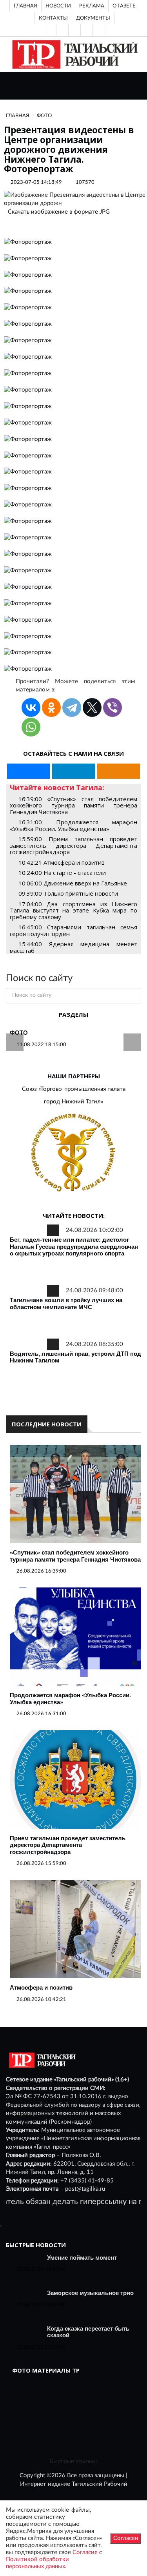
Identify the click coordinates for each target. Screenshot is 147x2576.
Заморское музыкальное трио (90, 2293)
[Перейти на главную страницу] (73, 54)
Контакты (53, 18)
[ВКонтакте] (74, 30)
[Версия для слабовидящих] (50, 30)
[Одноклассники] (99, 30)
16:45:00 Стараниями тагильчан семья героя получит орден (73, 930)
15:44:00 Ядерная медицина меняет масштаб (73, 947)
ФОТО (19, 1033)
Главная (25, 6)
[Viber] (113, 707)
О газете (124, 6)
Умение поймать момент (82, 2258)
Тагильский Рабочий (100, 2484)
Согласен (126, 2538)
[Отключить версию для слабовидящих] (62, 30)
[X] (92, 707)
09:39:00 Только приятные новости (68, 893)
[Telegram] (87, 30)
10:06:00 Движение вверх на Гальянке (73, 883)
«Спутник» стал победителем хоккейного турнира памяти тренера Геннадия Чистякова (75, 1556)
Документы (93, 18)
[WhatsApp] (31, 727)
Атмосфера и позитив (41, 1987)
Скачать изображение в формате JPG (59, 212)
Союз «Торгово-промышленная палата (74, 1089)
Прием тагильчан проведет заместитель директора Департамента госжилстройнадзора (68, 1845)
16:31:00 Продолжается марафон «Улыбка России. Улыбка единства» (73, 825)
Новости (58, 6)
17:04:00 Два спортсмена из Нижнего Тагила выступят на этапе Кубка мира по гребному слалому (73, 910)
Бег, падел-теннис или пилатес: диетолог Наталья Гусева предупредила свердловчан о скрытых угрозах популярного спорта (74, 1246)
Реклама (92, 6)
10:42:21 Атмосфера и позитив (62, 862)
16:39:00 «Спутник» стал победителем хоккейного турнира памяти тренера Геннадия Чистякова (73, 805)
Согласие (85, 2552)
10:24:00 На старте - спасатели (62, 873)
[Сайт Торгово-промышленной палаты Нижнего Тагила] (73, 1153)
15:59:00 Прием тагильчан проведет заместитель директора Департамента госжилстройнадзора (73, 845)
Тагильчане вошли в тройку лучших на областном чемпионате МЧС (66, 1303)
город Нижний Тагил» (73, 1102)
